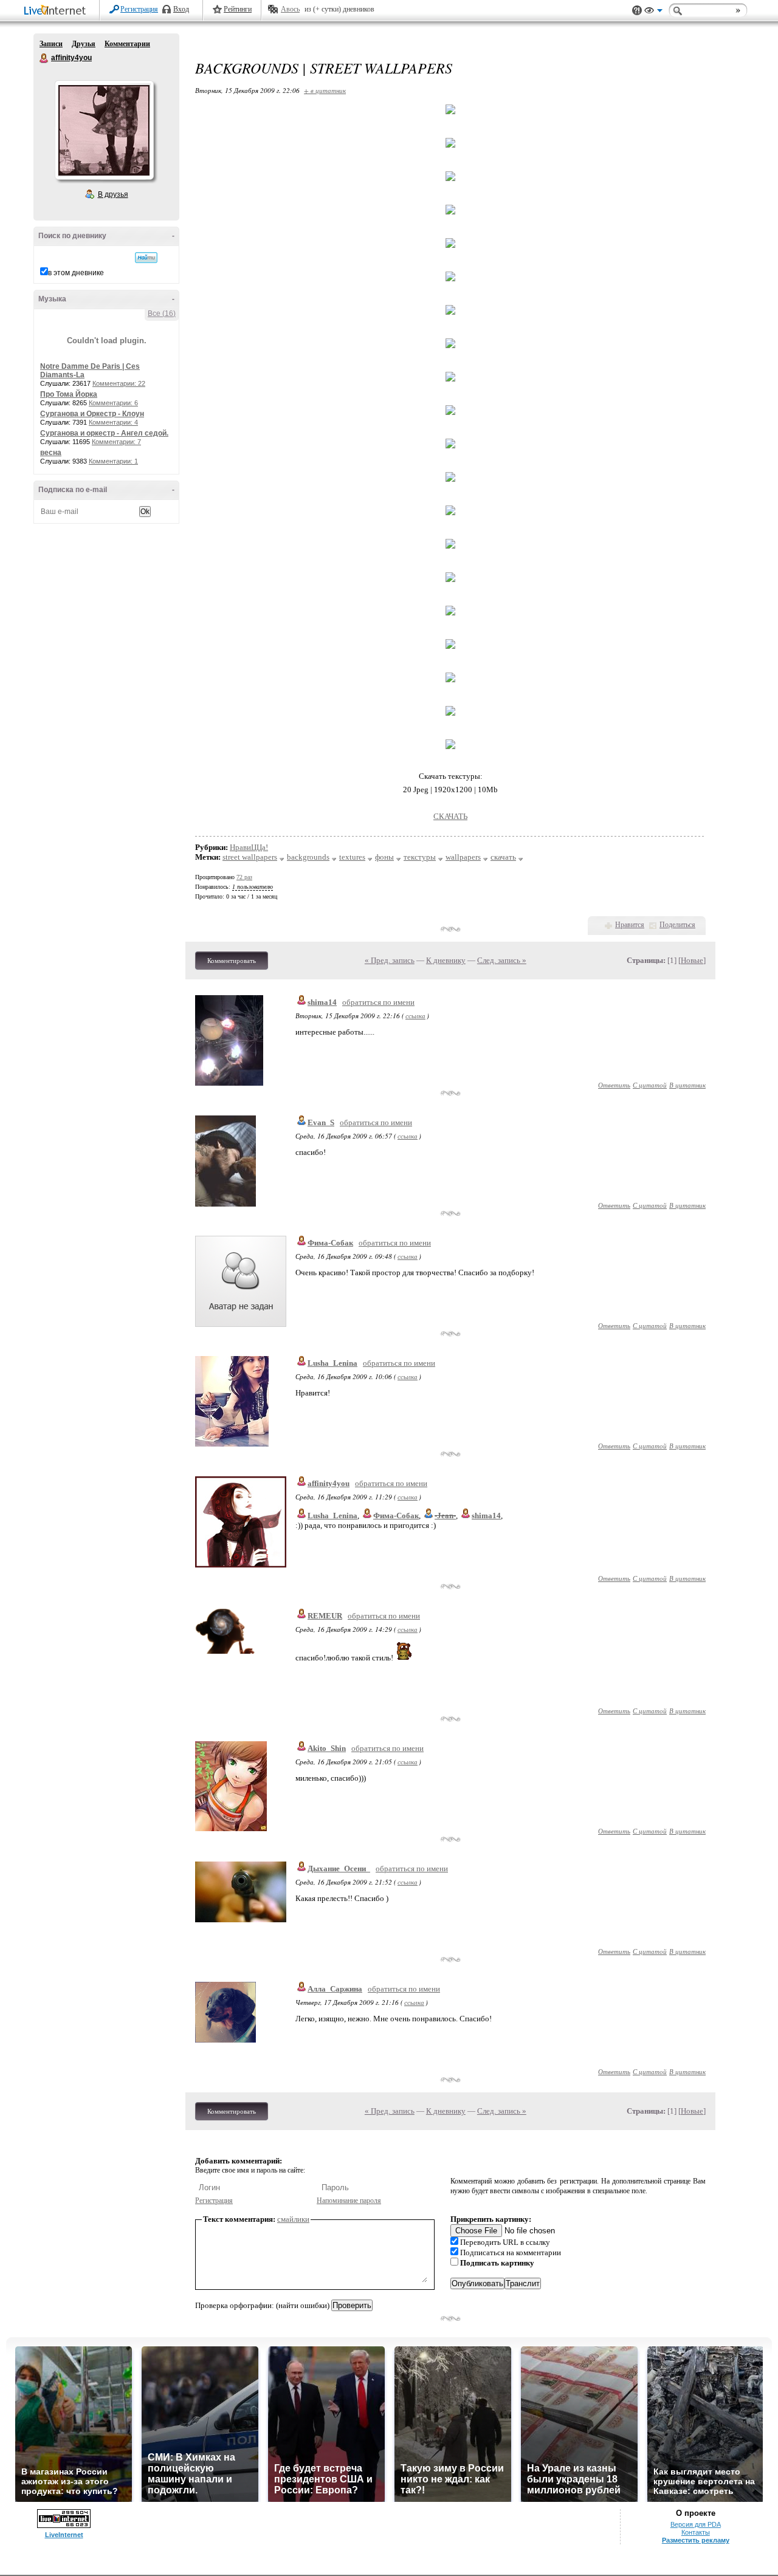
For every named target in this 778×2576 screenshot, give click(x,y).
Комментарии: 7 (116, 442)
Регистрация (139, 9)
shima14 (322, 1002)
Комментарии (127, 44)
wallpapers (463, 857)
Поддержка (637, 11)
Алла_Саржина (335, 1989)
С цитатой (650, 1085)
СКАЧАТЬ (450, 816)
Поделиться (677, 925)
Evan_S (321, 1122)
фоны (384, 857)
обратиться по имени (378, 1002)
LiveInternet (57, 11)
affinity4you (44, 58)
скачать (503, 857)
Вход (181, 9)
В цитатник (687, 1085)
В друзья (113, 194)
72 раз (244, 877)
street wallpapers (250, 857)
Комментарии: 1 (113, 461)
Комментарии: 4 (113, 422)
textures (352, 857)
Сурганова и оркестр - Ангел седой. (104, 433)
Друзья (84, 44)
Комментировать (232, 961)
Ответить (614, 1085)
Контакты (696, 2532)
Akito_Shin (327, 1748)
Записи (51, 44)
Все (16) (162, 313)
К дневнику (446, 960)
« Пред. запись (390, 960)
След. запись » (502, 960)
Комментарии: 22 (119, 383)
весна (51, 453)
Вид (653, 12)
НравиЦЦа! (249, 847)
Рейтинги (238, 9)
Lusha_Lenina (332, 1363)
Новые (692, 960)
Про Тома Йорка (69, 394)
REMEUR (325, 1616)
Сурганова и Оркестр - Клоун (92, 414)
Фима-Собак (330, 1243)
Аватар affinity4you (104, 130)
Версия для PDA (696, 2524)
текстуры (420, 857)
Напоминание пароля (349, 2201)
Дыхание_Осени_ (339, 1869)
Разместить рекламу (696, 2540)
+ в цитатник (325, 90)
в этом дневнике (76, 273)
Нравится (630, 925)
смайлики (293, 2219)
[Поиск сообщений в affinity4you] (146, 258)
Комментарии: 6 (113, 403)
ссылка (415, 1016)
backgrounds (308, 857)
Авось (290, 9)
